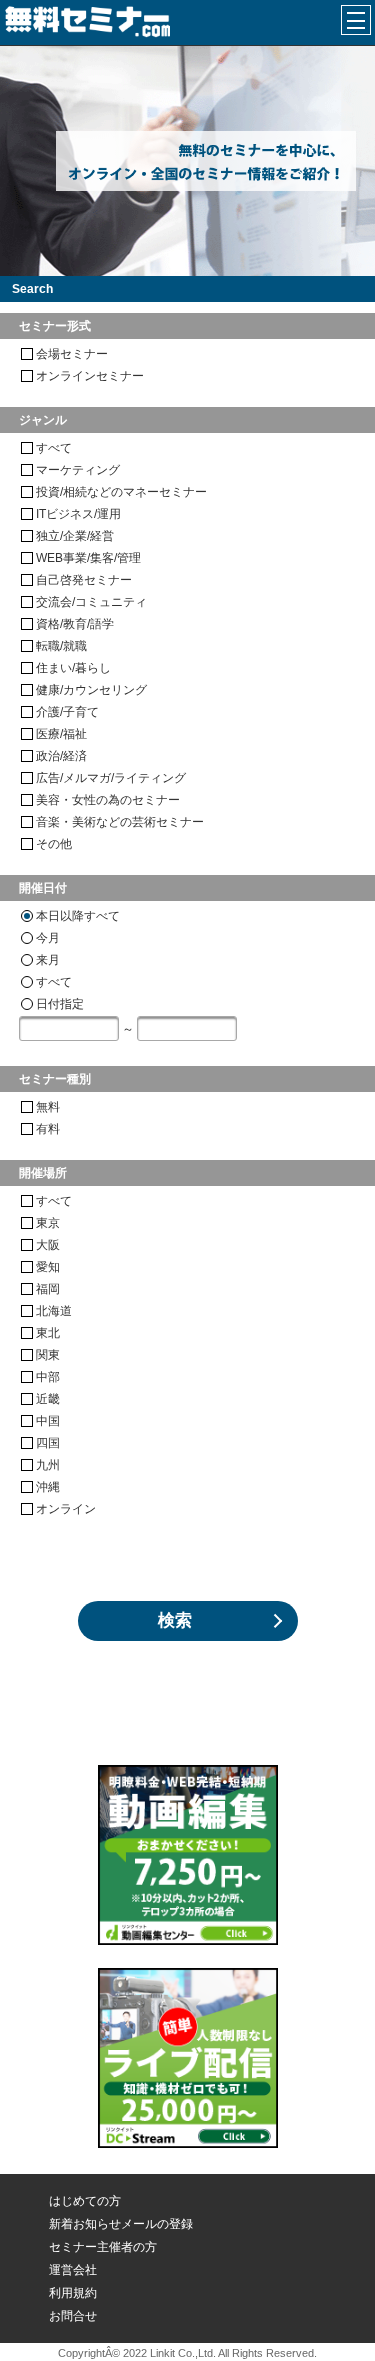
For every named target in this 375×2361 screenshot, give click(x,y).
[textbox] (69, 1028)
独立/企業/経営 (75, 536)
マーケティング (78, 470)
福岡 (48, 1289)
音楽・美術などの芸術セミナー (120, 822)
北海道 (54, 1311)
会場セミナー (72, 354)
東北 (48, 1333)
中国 (48, 1421)
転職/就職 (61, 646)
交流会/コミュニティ (91, 602)
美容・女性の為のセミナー (108, 800)
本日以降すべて (78, 916)
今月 (48, 938)
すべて (54, 448)
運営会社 (73, 2270)
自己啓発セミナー (84, 580)
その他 (54, 844)
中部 (48, 1377)
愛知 (48, 1267)
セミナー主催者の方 (103, 2247)
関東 (48, 1355)
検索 (175, 1620)
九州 (48, 1465)
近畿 (48, 1399)
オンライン (66, 1509)
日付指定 (60, 1004)
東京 (48, 1223)
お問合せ (73, 2316)
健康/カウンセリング (91, 690)
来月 (48, 960)
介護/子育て (67, 712)
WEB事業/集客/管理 (88, 558)
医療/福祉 (61, 734)
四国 (48, 1443)
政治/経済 (61, 756)
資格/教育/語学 (75, 624)
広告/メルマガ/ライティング (111, 778)
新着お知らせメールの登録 (121, 2224)
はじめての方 (85, 2201)
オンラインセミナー (90, 376)
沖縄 (48, 1487)
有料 (48, 1129)
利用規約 (73, 2293)
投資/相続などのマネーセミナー (121, 492)
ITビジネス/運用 (78, 514)
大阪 (48, 1245)
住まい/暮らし (73, 668)
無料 (48, 1107)
